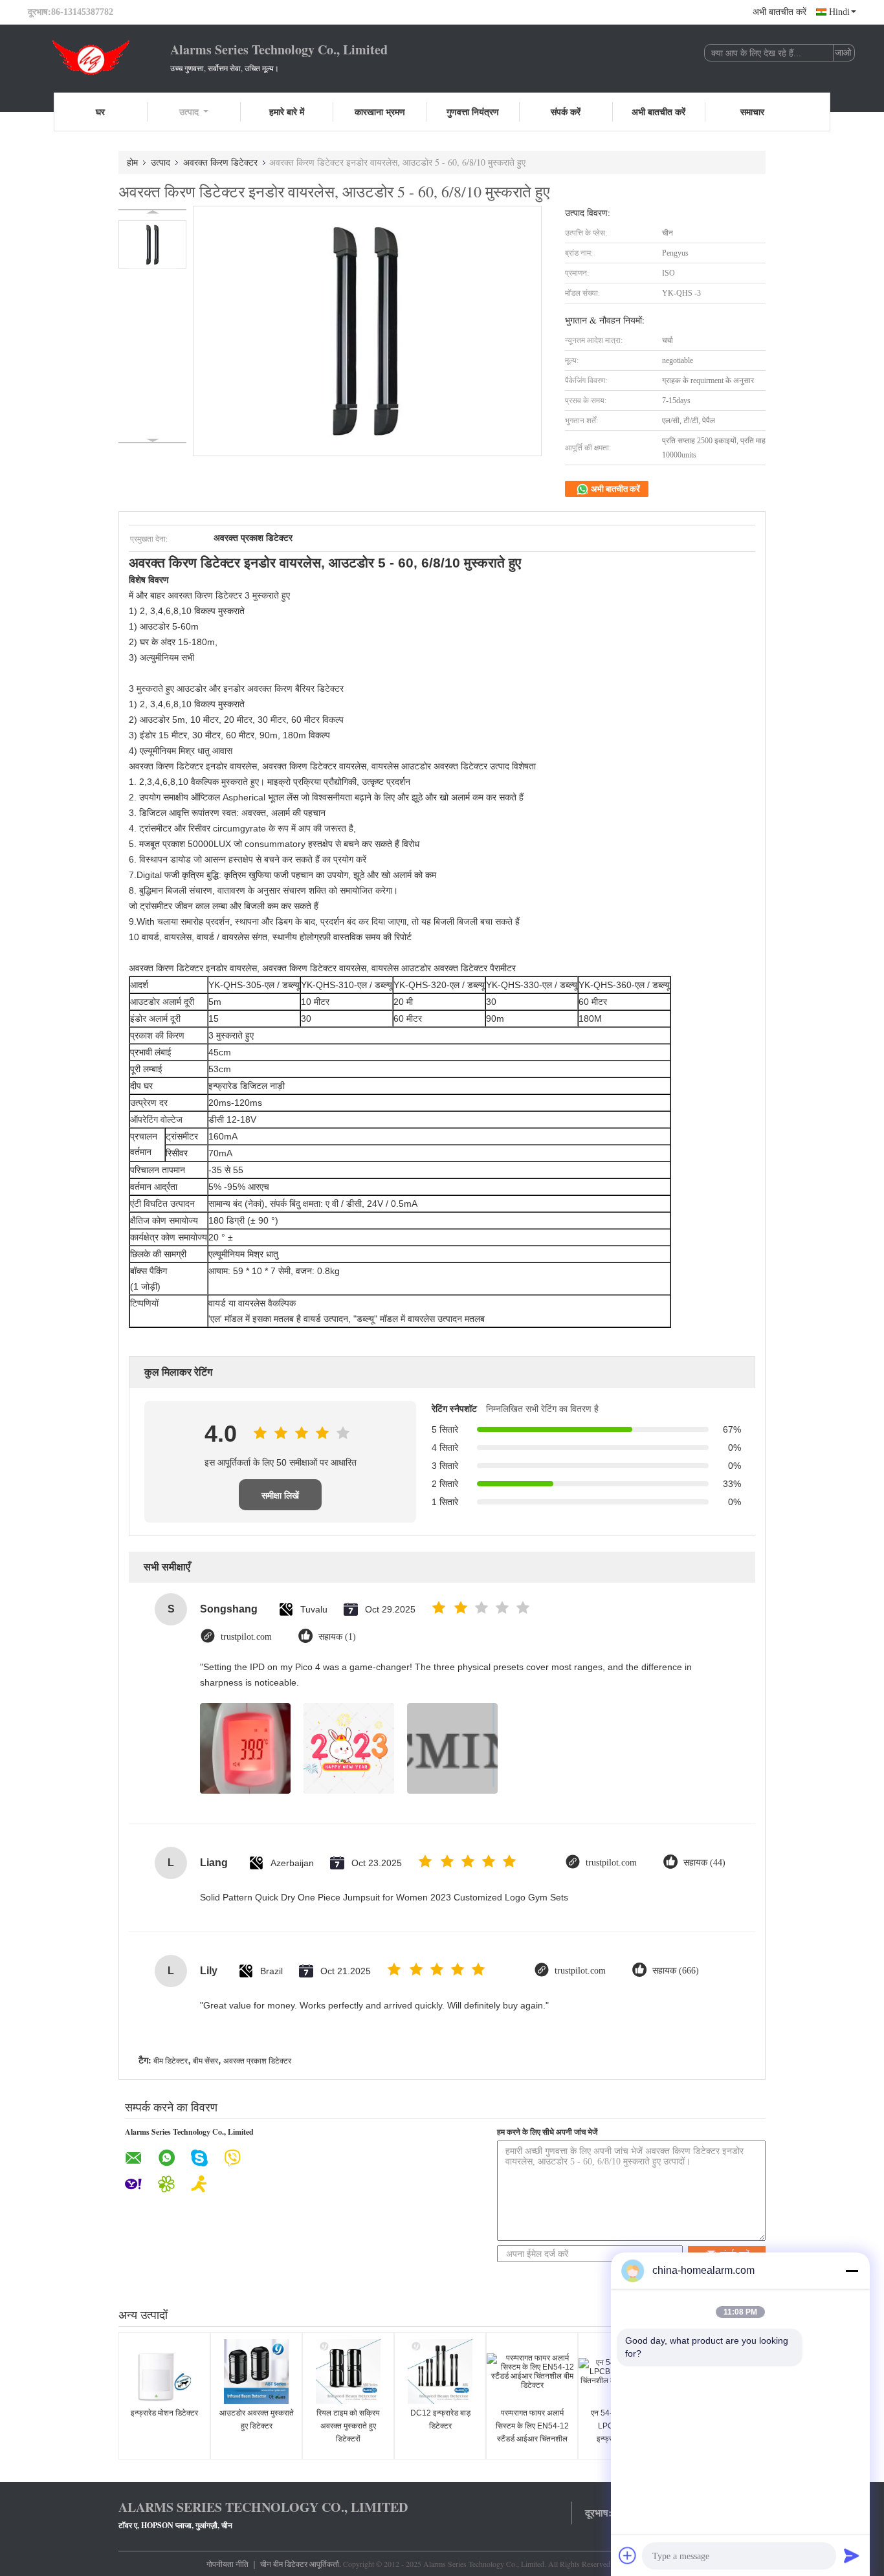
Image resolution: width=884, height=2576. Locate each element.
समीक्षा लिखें (280, 1495)
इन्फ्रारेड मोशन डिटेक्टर (164, 2413)
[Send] (852, 2555)
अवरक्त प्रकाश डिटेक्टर (257, 2061)
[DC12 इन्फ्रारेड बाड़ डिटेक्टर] (440, 2372)
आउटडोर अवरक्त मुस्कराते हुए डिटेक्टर (257, 2419)
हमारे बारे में (287, 112)
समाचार (752, 112)
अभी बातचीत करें (779, 12)
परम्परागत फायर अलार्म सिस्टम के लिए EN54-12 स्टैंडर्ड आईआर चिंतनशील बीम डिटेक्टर (532, 2432)
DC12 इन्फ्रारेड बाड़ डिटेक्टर (440, 2419)
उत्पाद (189, 112)
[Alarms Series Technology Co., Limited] (99, 57)
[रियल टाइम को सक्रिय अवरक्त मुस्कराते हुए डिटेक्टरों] (348, 2372)
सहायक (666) (676, 1971)
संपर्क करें (566, 112)
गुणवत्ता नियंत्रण (473, 112)
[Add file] (628, 2555)
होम (132, 162)
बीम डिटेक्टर (171, 2061)
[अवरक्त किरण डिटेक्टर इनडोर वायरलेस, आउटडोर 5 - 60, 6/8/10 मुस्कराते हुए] (152, 244)
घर (100, 112)
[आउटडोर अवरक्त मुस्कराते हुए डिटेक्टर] (256, 2372)
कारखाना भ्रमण (380, 112)
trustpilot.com (246, 1637)
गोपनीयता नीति (227, 2564)
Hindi (839, 12)
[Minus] (852, 2271)
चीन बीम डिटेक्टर (284, 2564)
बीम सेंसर (205, 2061)
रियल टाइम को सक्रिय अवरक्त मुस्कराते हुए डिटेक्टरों (348, 2426)
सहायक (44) (704, 1863)
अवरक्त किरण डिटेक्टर (220, 162)
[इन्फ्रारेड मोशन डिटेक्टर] (164, 2372)
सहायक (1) (337, 1637)
